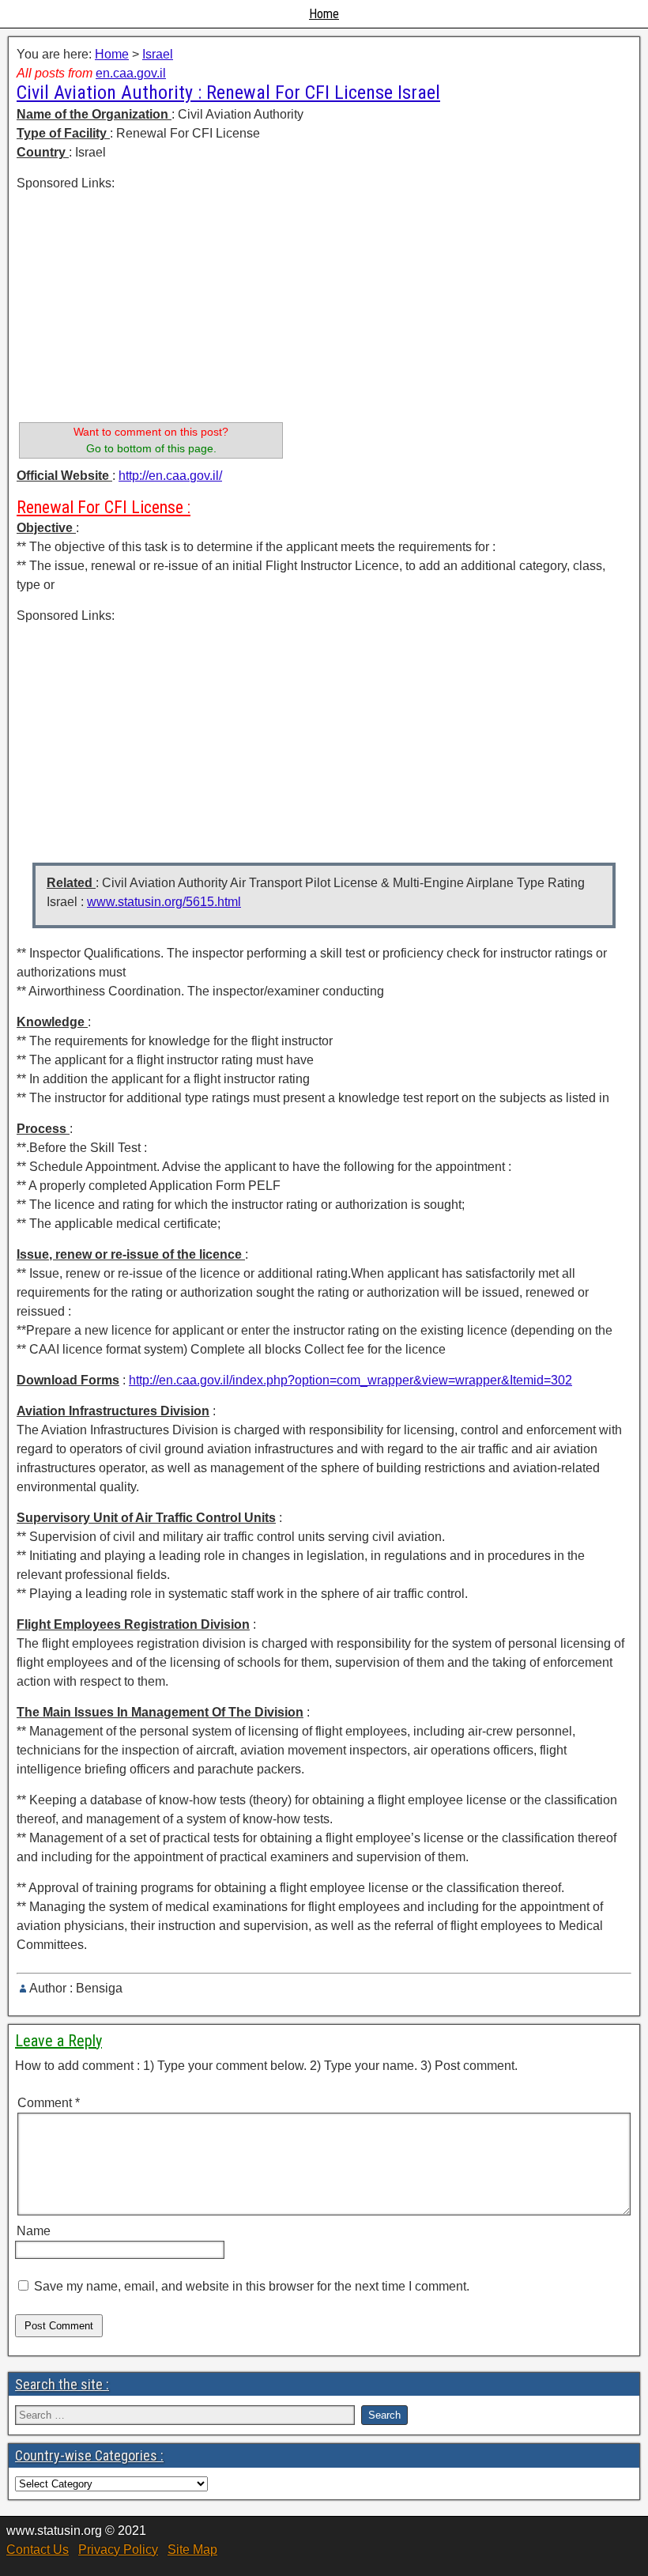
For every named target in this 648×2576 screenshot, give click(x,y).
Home (324, 14)
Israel (158, 54)
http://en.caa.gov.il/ (170, 476)
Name (34, 2231)
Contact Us (38, 2550)
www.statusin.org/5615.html (164, 902)
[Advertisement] (151, 304)
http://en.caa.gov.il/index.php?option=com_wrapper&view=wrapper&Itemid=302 (350, 1380)
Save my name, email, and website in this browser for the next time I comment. (252, 2286)
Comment (49, 2103)
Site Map (192, 2550)
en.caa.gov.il (131, 73)
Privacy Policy (118, 2550)
